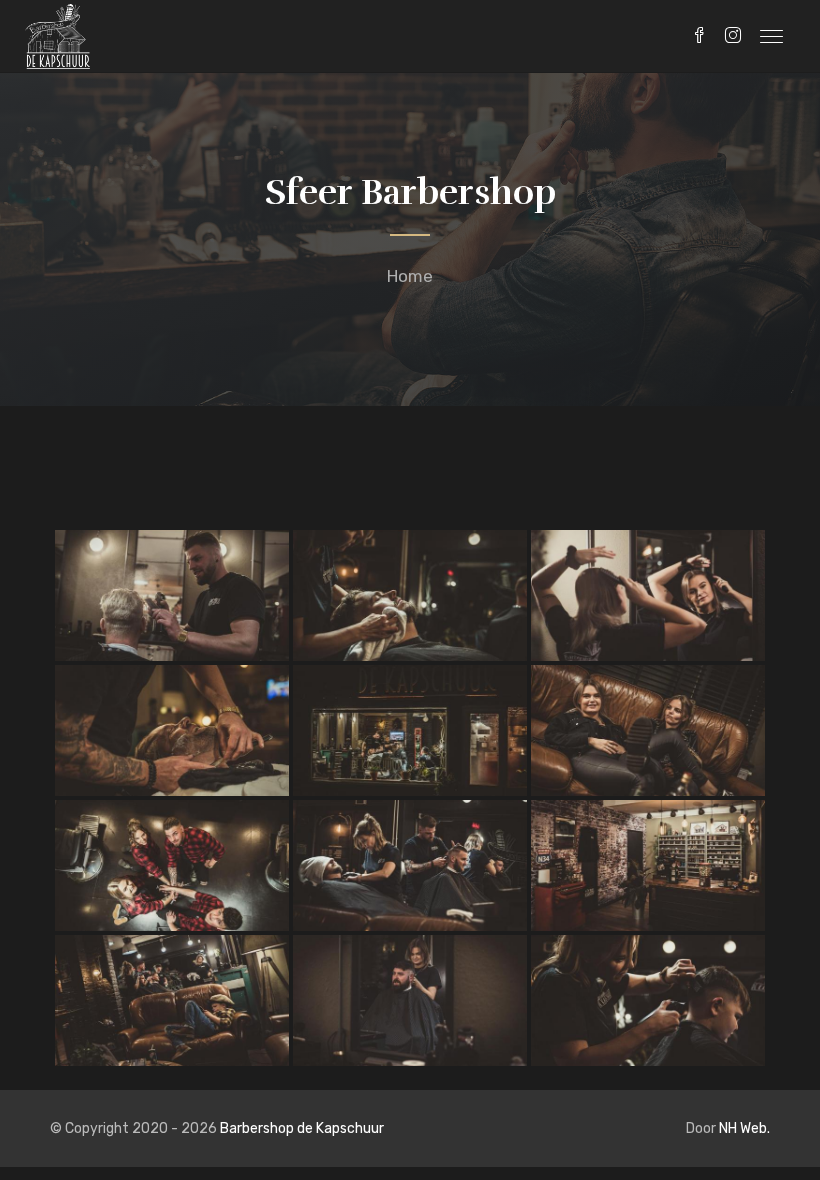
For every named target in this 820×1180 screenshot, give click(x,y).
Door (728, 1128)
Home (410, 276)
